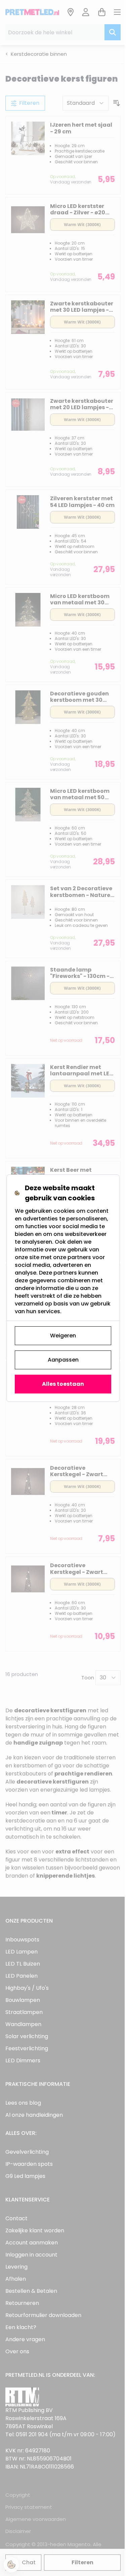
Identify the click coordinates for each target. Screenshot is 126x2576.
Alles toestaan (63, 1384)
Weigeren (63, 1336)
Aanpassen (63, 1360)
